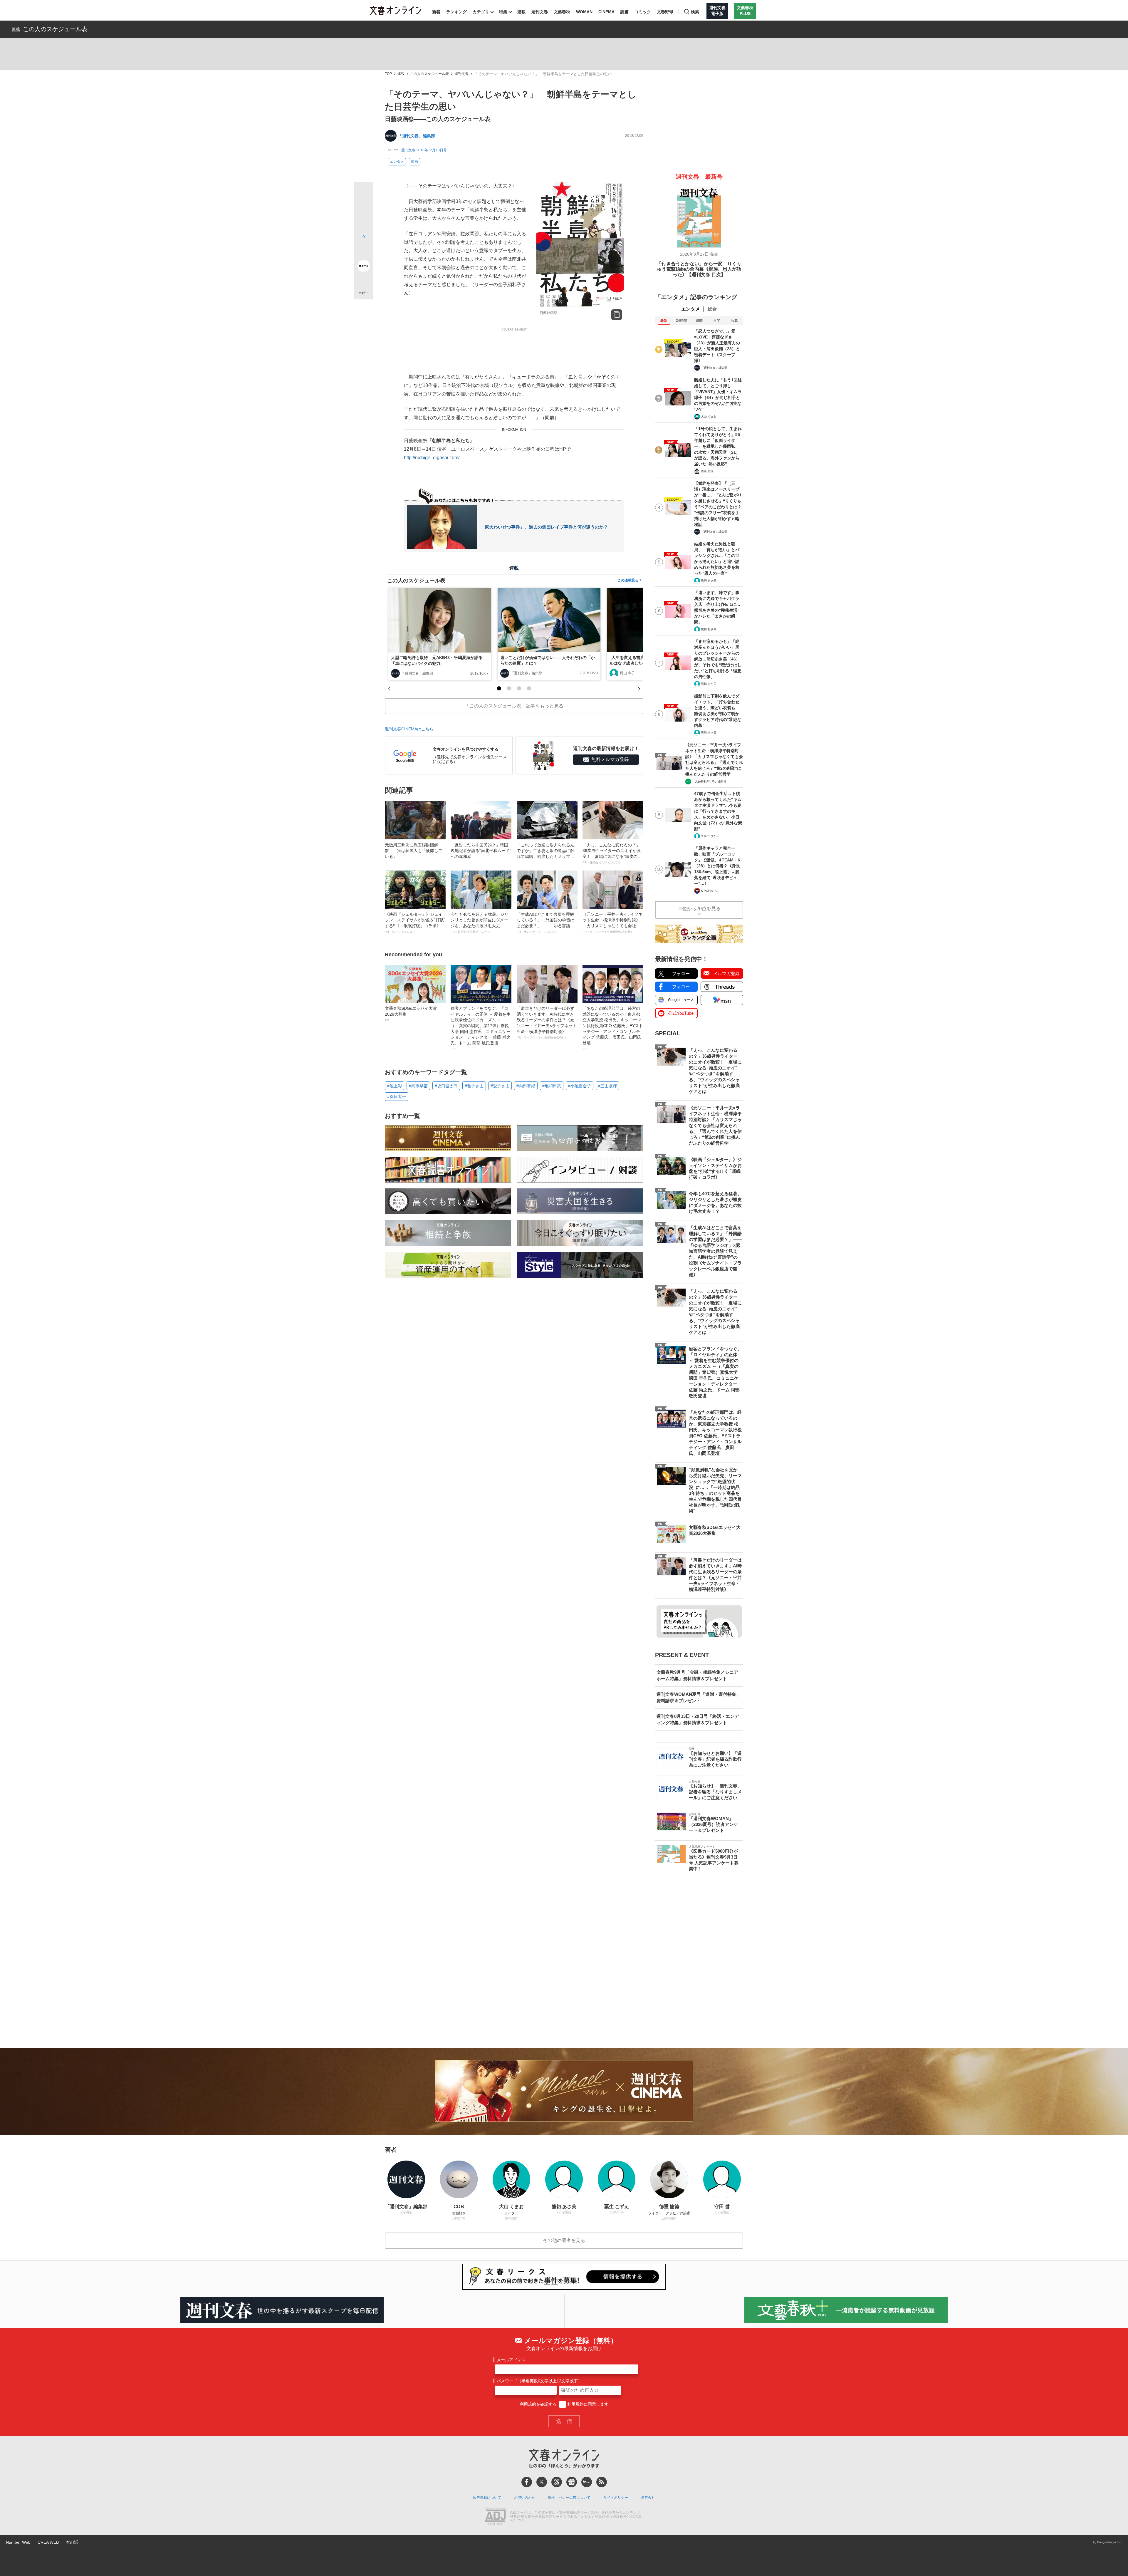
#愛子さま (500, 1086)
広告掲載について (487, 2498)
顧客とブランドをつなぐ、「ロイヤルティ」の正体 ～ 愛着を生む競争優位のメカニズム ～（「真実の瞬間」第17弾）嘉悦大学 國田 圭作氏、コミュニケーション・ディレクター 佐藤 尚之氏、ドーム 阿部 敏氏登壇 (481, 1028)
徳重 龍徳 (707, 471)
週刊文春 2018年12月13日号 (424, 150)
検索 (695, 12)
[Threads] (557, 2482)
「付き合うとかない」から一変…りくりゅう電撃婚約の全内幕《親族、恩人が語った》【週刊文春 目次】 (699, 269)
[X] (542, 2482)
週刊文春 (540, 12)
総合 (712, 309)
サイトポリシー (616, 2498)
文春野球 (665, 12)
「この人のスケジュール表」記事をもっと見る (514, 706)
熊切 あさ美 (709, 580)
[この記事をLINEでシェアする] (364, 249)
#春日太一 (397, 1096)
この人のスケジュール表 (55, 29)
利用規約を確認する (538, 2404)
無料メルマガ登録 (610, 759)
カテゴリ (481, 12)
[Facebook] (527, 2482)
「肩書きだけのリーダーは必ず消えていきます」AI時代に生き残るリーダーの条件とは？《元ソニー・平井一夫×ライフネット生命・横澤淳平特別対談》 (547, 1023)
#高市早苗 (418, 1086)
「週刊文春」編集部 (417, 136)
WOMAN (584, 12)
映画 (414, 162)
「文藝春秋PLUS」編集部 (709, 781)
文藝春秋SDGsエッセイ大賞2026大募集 (411, 1014)
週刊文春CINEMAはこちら (409, 729)
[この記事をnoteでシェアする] (364, 267)
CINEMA (606, 12)
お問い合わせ (525, 2498)
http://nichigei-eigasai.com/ (432, 458)
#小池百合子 (580, 1086)
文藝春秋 (562, 12)
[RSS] (602, 2482)
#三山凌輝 (607, 1086)
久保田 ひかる (710, 836)
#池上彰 (395, 1086)
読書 (625, 12)
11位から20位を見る (699, 909)
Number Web (18, 2542)
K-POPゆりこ (710, 891)
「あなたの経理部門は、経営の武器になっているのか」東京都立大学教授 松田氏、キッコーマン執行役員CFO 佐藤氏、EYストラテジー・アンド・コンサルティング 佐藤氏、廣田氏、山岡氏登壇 (613, 1028)
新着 (436, 12)
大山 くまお (709, 416)
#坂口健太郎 (446, 1086)
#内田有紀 (526, 1086)
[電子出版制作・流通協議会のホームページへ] (495, 2517)
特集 (503, 12)
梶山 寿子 (627, 673)
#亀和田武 (552, 1086)
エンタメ (397, 162)
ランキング (456, 12)
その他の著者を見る (564, 2240)
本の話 (72, 2542)
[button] (499, 688)
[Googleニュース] (572, 2482)
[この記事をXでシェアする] (364, 194)
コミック (643, 12)
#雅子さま (474, 1086)
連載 (521, 12)
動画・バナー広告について (569, 2498)
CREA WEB (48, 2542)
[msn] (587, 2482)
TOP (388, 74)
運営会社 (648, 2498)
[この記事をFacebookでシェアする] (364, 211)
